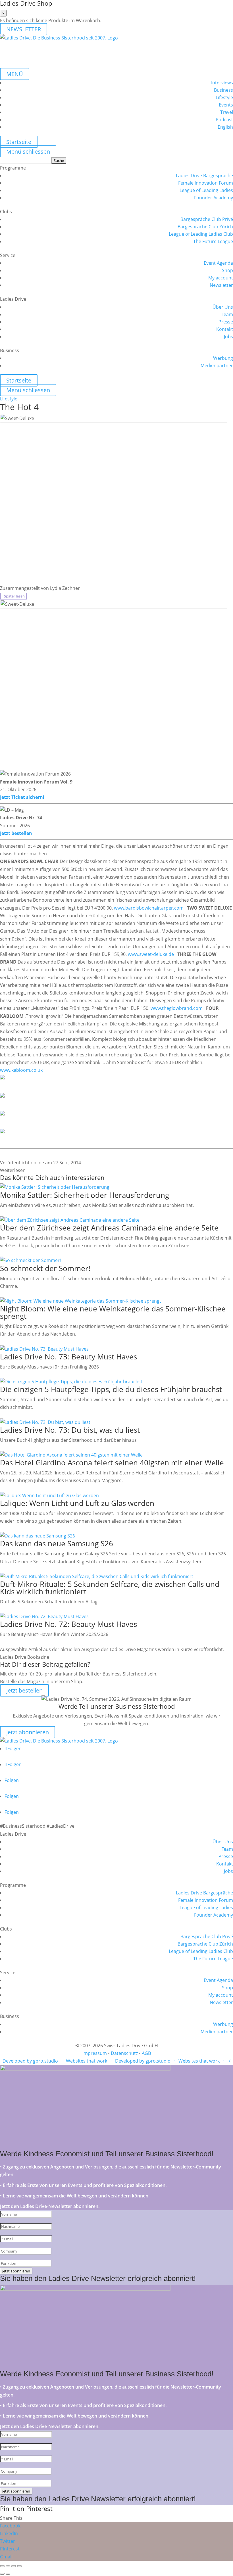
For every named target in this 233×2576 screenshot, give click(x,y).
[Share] (8, 2566)
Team (227, 314)
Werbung (223, 358)
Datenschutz (124, 2053)
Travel (227, 112)
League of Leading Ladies (206, 190)
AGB (146, 2053)
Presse (226, 322)
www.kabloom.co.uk (21, 1070)
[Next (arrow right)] (8, 2574)
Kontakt (225, 329)
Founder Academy (214, 198)
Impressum (95, 2053)
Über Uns (223, 307)
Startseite (19, 142)
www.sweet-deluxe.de (151, 954)
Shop (227, 270)
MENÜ (15, 74)
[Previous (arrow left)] (2, 2574)
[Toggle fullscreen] (14, 2566)
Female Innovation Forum (206, 183)
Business (223, 90)
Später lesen (13, 596)
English (225, 127)
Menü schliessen (28, 152)
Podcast (224, 120)
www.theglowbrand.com (177, 1008)
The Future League (213, 241)
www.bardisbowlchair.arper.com (149, 908)
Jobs (228, 337)
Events (226, 105)
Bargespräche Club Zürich (205, 227)
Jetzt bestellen (16, 833)
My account (221, 278)
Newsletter (221, 285)
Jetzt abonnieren (28, 1732)
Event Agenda (218, 263)
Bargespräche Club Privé (207, 219)
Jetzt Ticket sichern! (22, 797)
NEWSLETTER (24, 29)
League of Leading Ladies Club (201, 234)
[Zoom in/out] (19, 2566)
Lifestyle (224, 97)
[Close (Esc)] (2, 2566)
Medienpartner (217, 365)
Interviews (222, 83)
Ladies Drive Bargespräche (204, 176)
